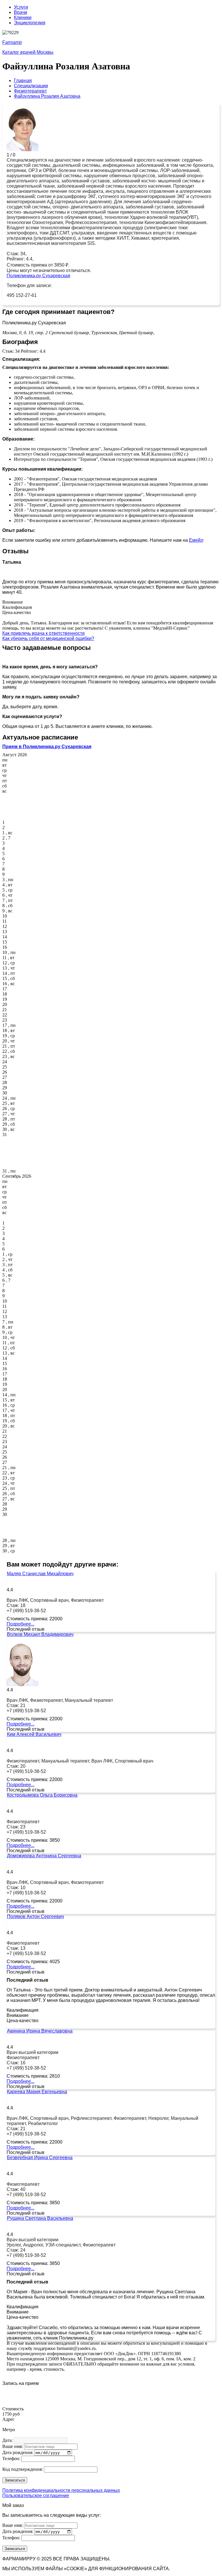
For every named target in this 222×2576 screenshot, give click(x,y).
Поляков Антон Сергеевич (35, 1916)
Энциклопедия (30, 23)
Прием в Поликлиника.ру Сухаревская (47, 747)
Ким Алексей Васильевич (34, 1734)
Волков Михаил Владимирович (40, 1634)
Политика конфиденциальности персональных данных (61, 2490)
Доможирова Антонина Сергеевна (44, 1856)
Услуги (21, 7)
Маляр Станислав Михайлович (40, 1574)
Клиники (23, 17)
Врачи (21, 12)
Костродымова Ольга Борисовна (42, 1795)
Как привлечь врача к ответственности (44, 633)
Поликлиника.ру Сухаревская (38, 276)
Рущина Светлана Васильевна (40, 2218)
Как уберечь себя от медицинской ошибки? (48, 638)
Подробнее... (21, 1624)
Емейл (196, 540)
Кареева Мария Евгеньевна (37, 2092)
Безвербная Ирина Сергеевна (40, 2158)
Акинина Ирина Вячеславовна (40, 2031)
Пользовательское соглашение (36, 2495)
